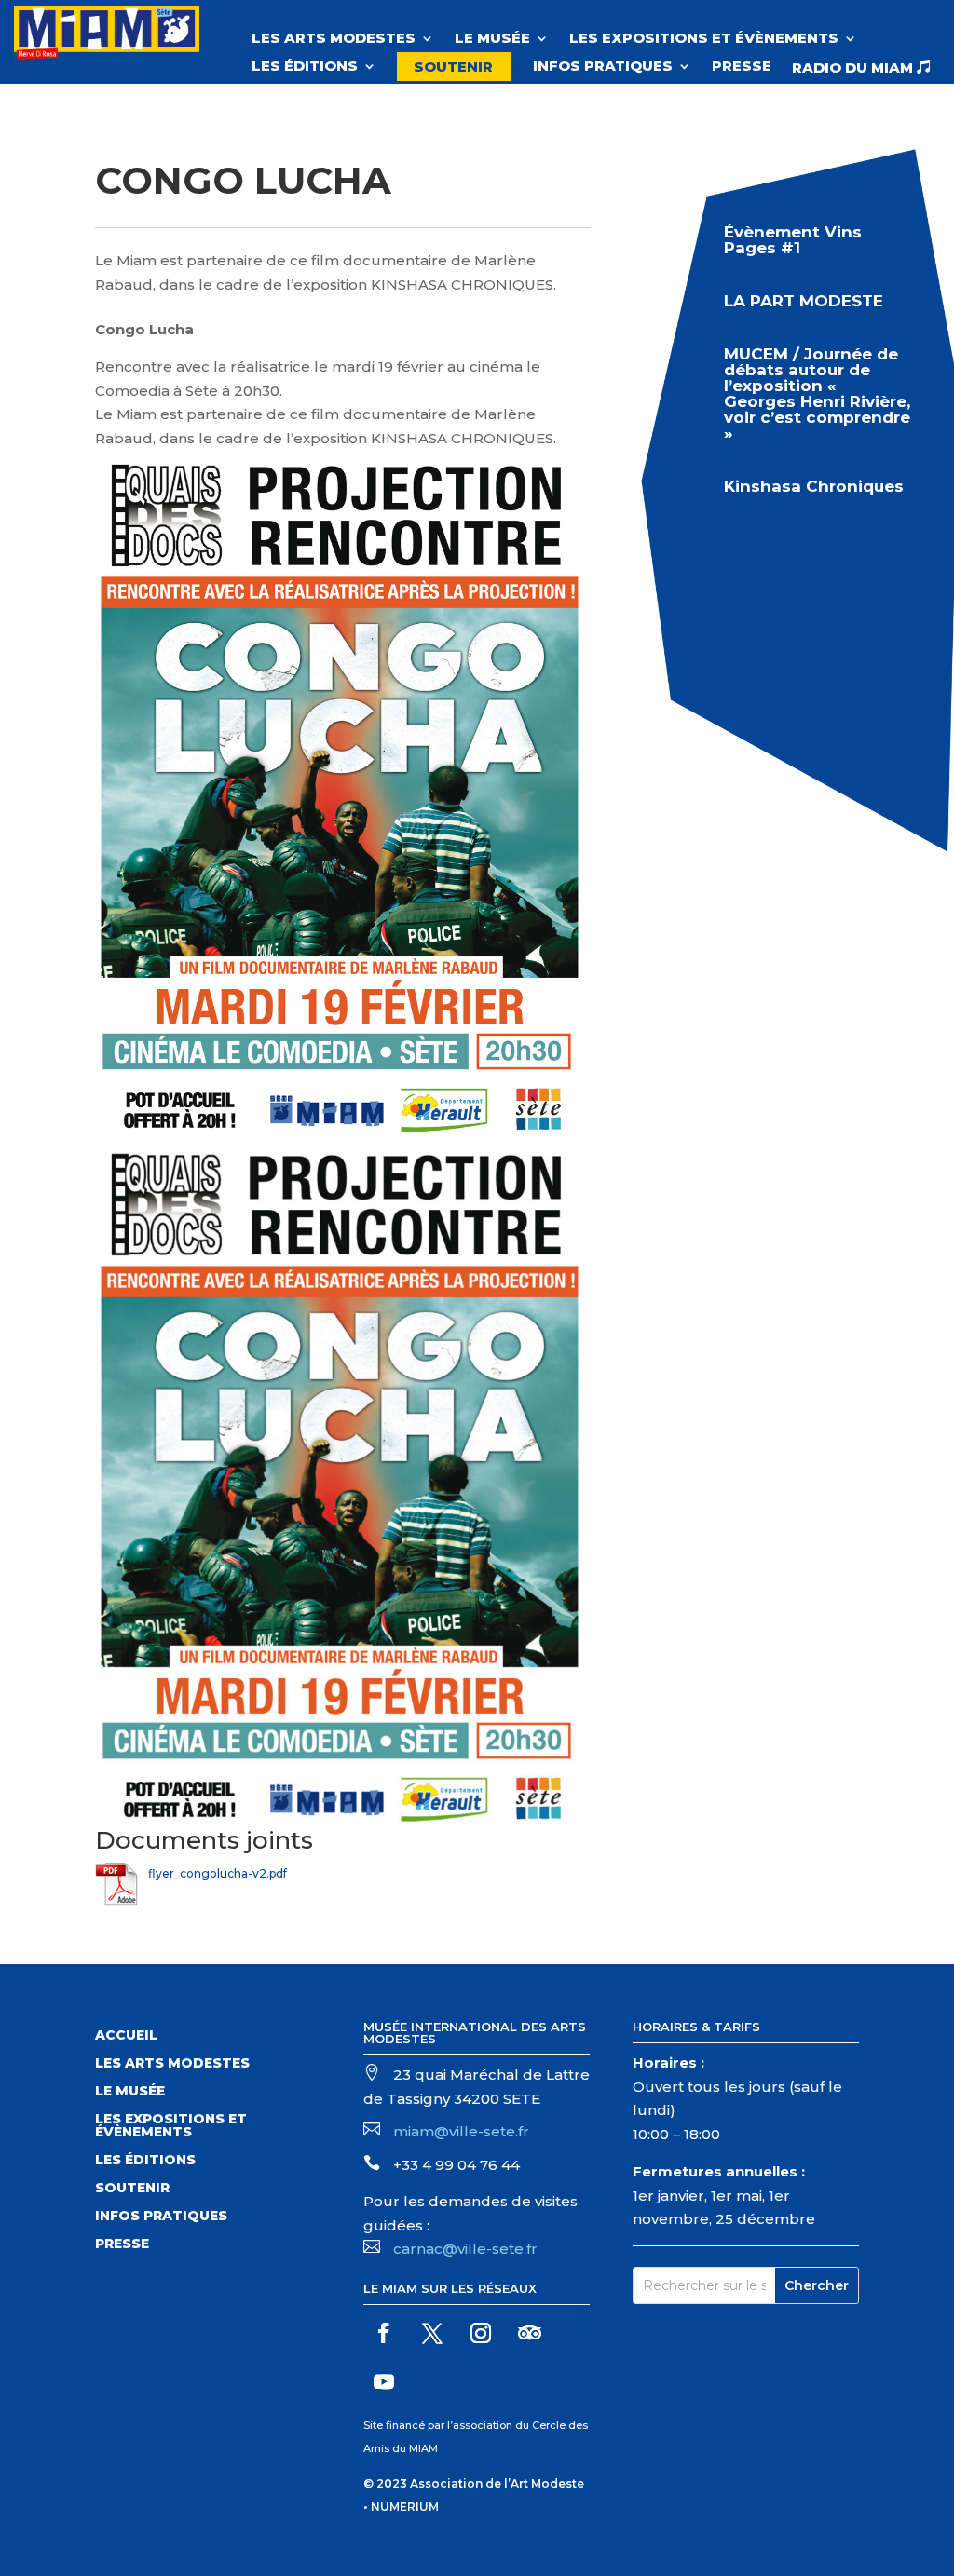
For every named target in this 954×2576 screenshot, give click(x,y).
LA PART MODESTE (804, 301)
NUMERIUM (405, 2507)
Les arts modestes (172, 2064)
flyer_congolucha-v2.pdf (218, 1873)
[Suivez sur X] (432, 2333)
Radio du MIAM (861, 68)
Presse (742, 67)
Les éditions (305, 67)
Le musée (492, 39)
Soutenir (453, 67)
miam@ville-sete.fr (461, 2131)
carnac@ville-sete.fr (465, 2249)
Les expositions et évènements (704, 39)
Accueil (126, 2036)
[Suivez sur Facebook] (384, 2333)
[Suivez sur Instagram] (481, 2333)
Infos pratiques (603, 67)
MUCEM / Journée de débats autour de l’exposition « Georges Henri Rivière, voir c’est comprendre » (817, 393)
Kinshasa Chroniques (814, 486)
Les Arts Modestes (334, 39)
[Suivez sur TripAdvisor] (529, 2333)
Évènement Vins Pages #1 (793, 240)
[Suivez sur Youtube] (384, 2381)
